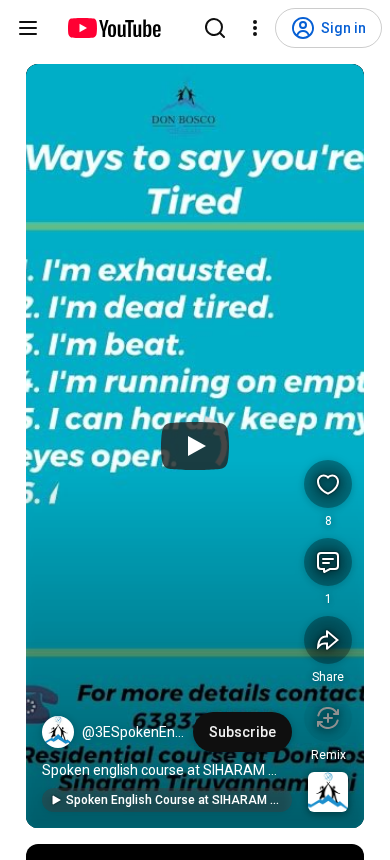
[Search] (215, 28)
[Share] (328, 640)
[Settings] (255, 28)
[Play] (195, 446)
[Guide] (28, 28)
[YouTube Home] (113, 28)
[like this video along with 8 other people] (328, 484)
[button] (58, 732)
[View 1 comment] (328, 562)
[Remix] (328, 718)
